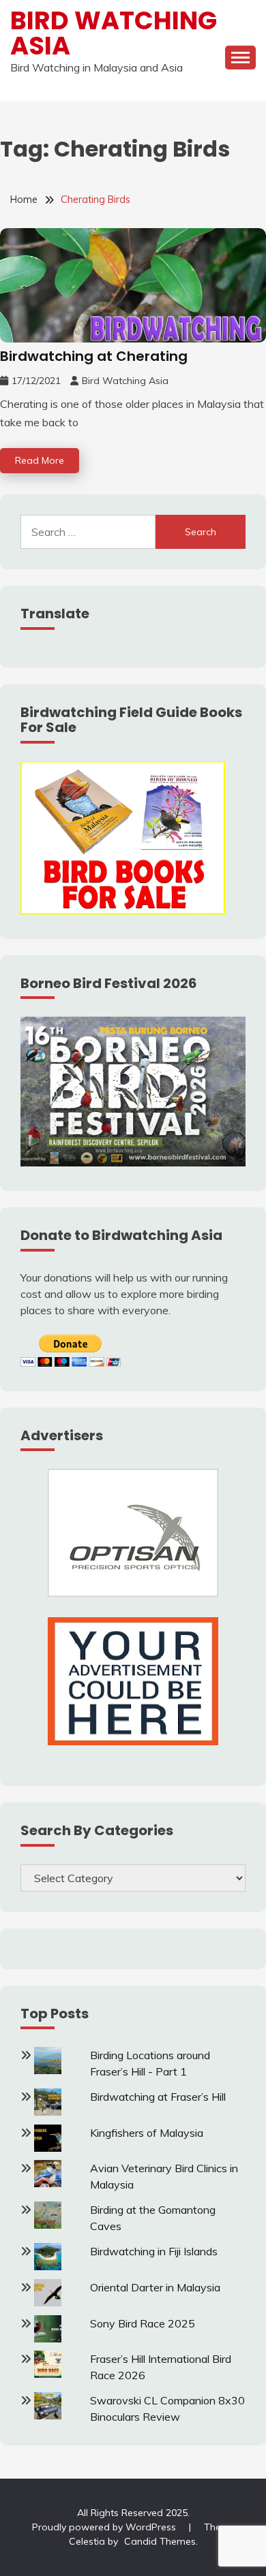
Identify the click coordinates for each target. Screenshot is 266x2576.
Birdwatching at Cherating (94, 356)
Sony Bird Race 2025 (143, 2323)
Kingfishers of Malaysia (147, 2133)
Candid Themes (160, 2541)
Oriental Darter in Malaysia (155, 2287)
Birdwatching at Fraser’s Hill (158, 2097)
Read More (40, 460)
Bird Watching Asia (114, 33)
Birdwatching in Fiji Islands (154, 2251)
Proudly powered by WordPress (105, 2527)
